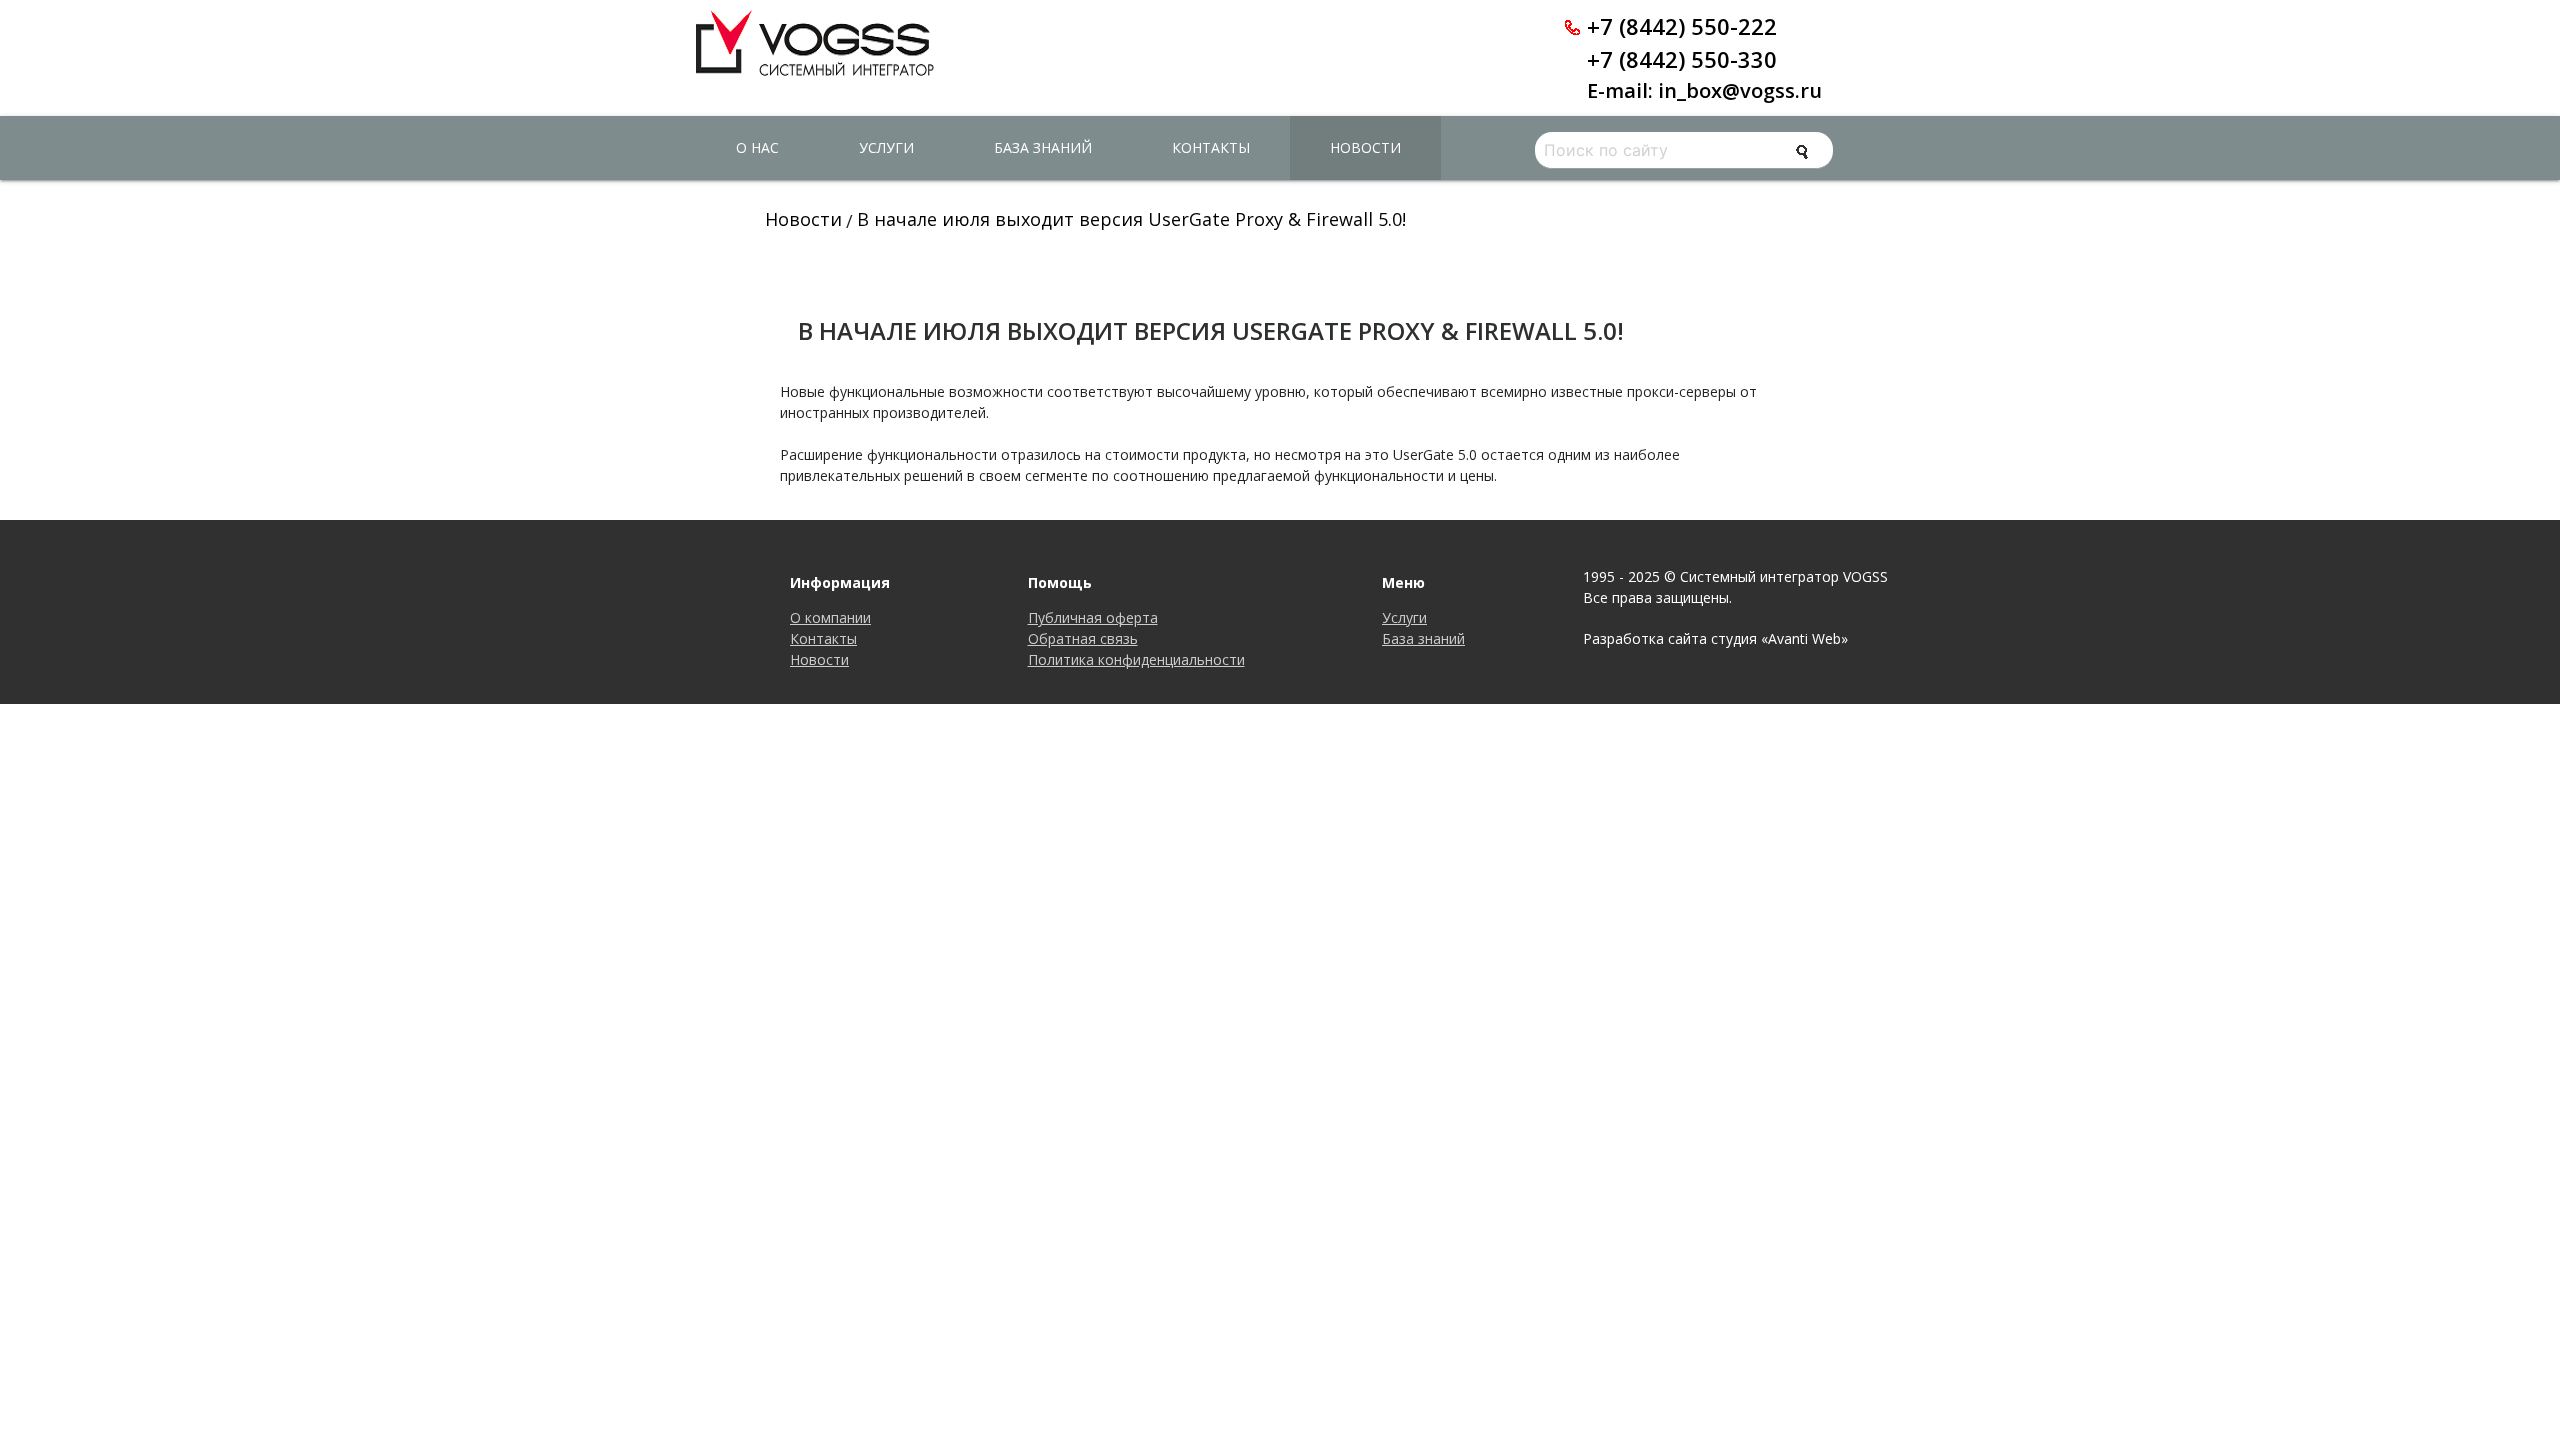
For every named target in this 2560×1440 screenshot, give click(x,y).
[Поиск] (1802, 152)
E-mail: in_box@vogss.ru (1704, 90)
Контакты (1211, 147)
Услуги (886, 147)
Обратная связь (1083, 638)
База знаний (1043, 147)
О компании (830, 617)
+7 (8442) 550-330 (1682, 59)
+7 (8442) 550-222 (1682, 26)
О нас (757, 147)
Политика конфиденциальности (1136, 659)
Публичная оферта (1093, 617)
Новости (1365, 147)
